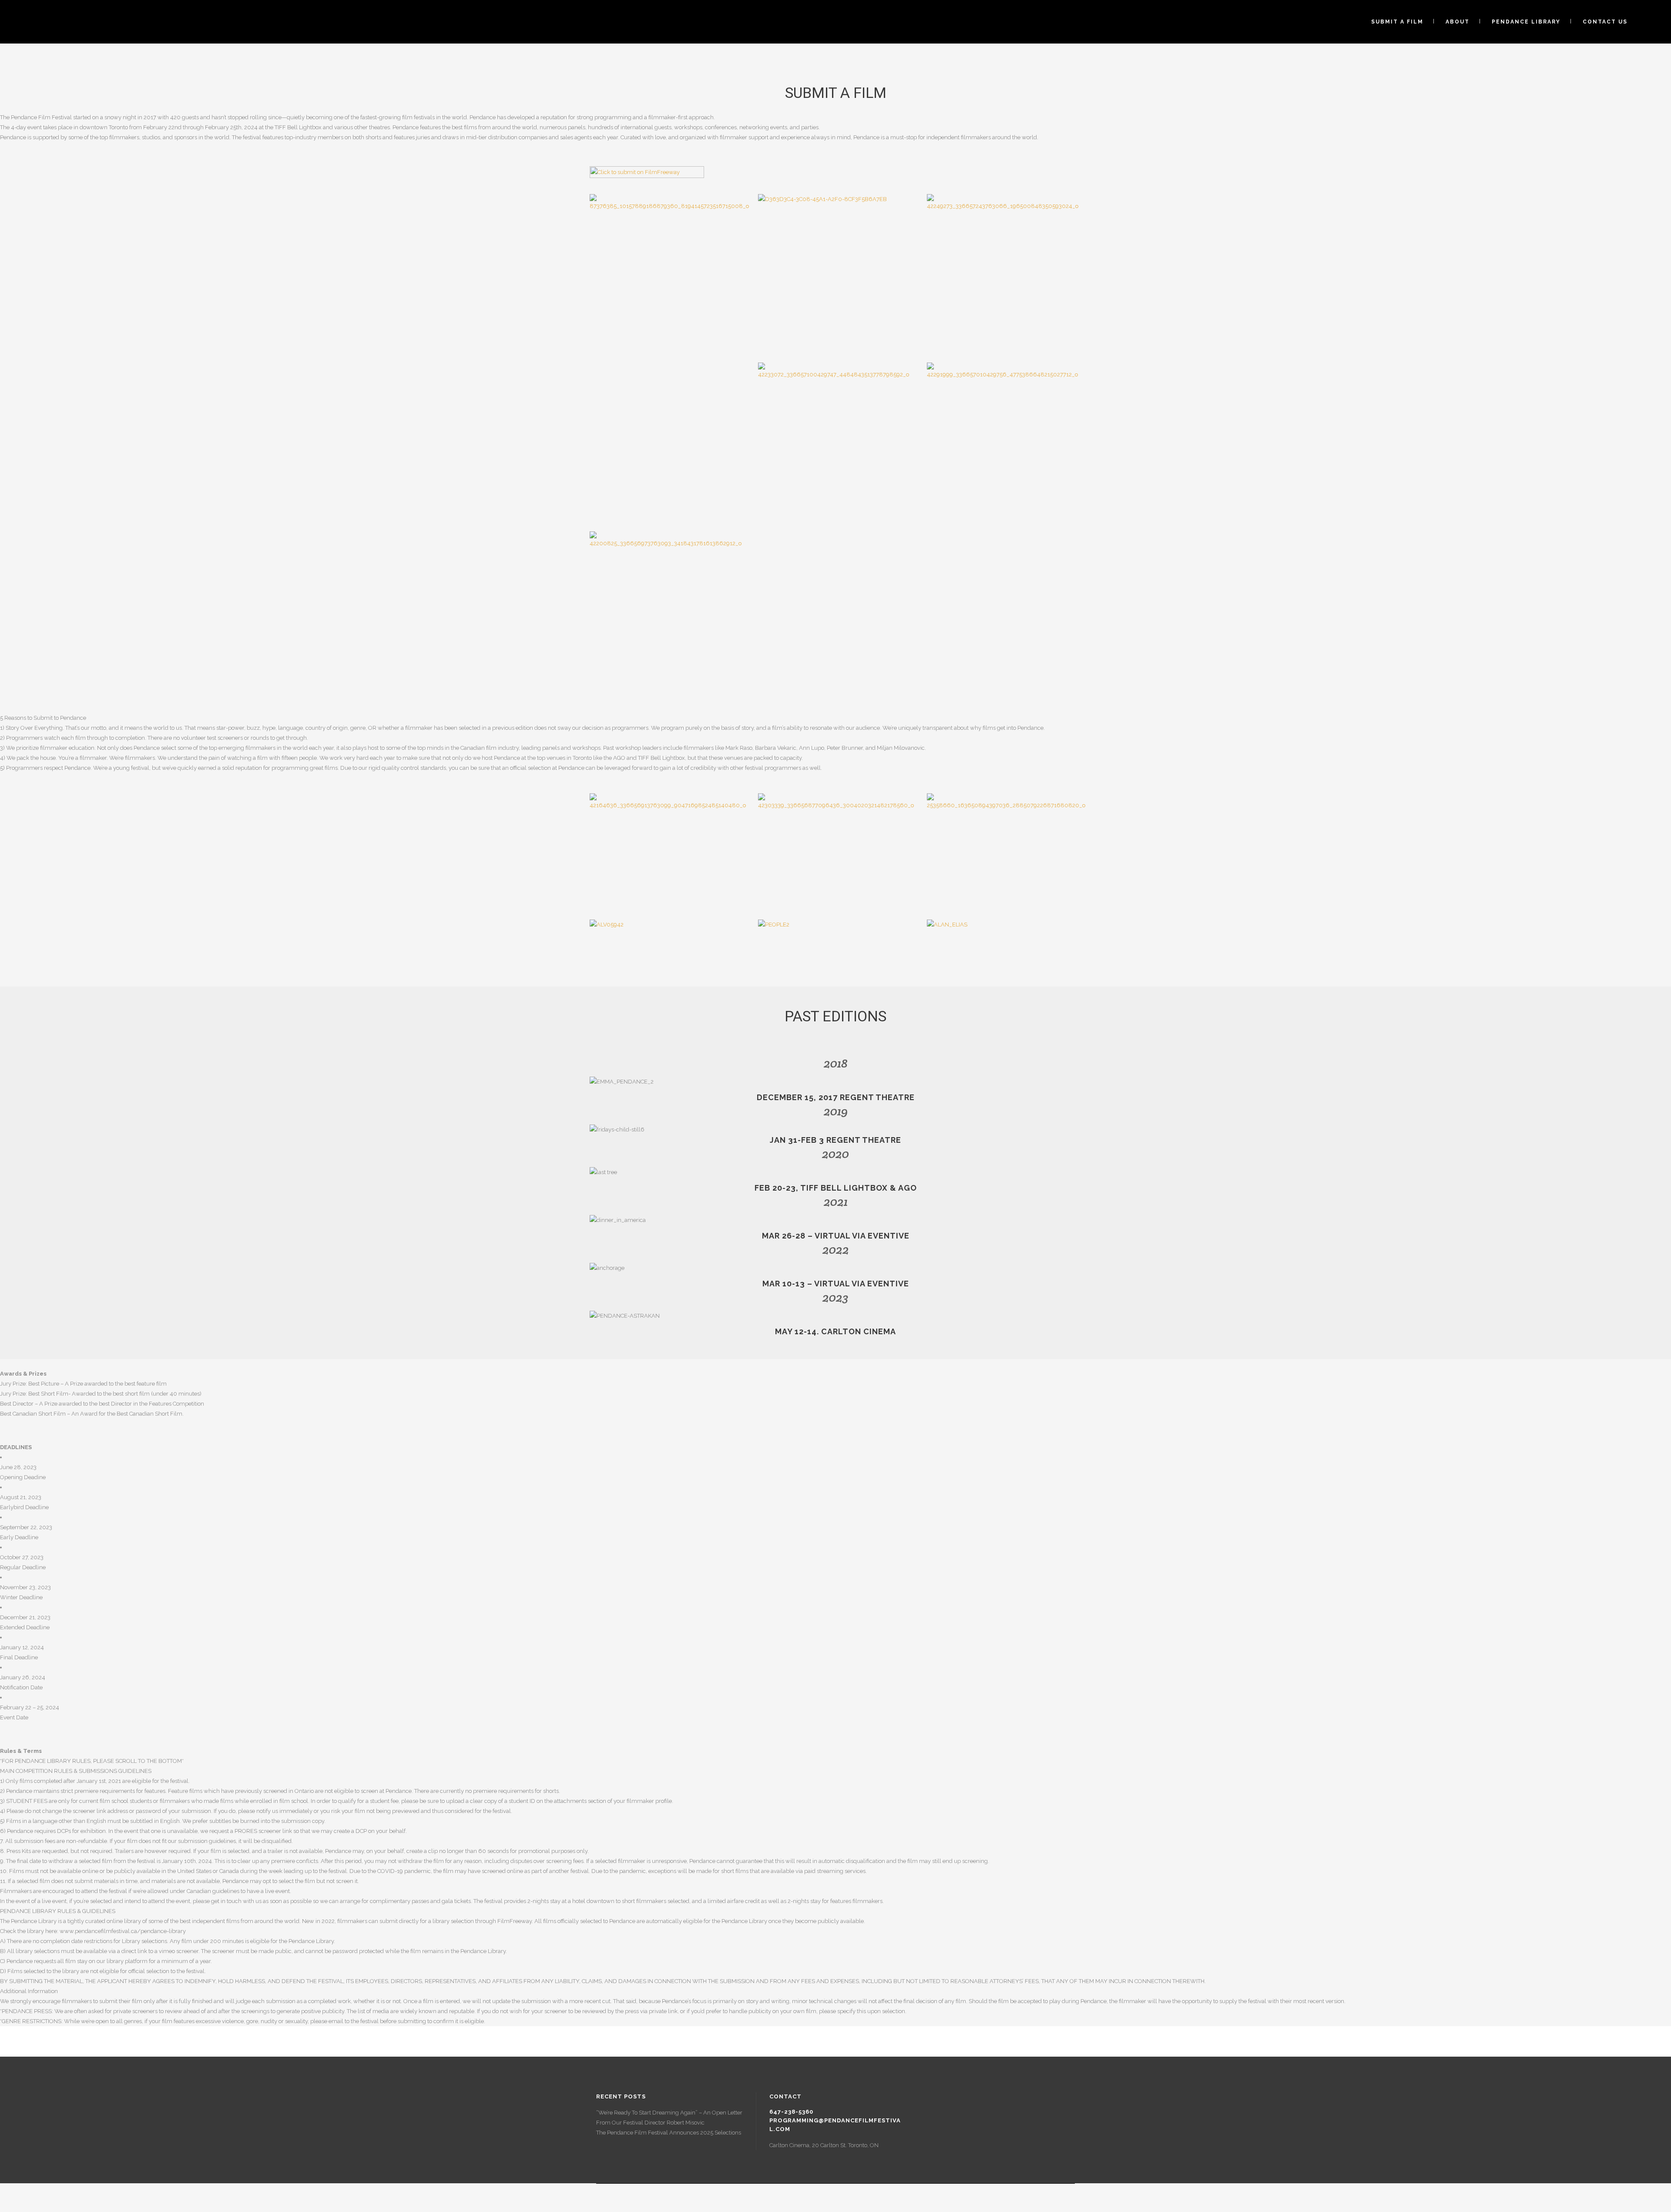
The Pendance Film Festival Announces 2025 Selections (669, 2133)
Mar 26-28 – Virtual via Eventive (836, 1236)
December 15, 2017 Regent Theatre (836, 1097)
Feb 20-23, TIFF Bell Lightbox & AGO (836, 1188)
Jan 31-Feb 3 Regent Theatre (835, 1140)
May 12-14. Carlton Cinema (835, 1331)
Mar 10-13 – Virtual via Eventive (836, 1284)
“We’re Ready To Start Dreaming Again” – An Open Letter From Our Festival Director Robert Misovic (669, 2118)
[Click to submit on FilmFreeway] (647, 176)
